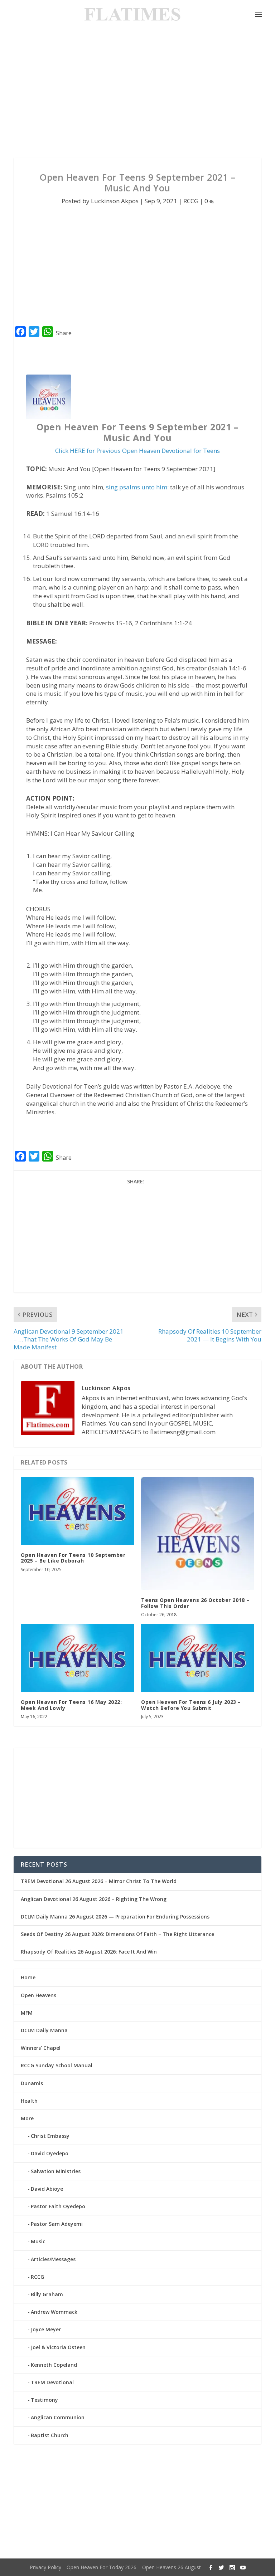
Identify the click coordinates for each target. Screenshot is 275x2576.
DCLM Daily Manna (44, 2030)
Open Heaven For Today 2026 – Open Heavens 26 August (134, 2567)
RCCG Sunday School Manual (57, 2065)
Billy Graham (47, 2294)
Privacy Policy (45, 2567)
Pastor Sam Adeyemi (57, 2224)
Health (29, 2101)
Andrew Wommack (54, 2312)
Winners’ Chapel (41, 2048)
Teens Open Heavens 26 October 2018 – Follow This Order (195, 1603)
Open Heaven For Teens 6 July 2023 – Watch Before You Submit (191, 1705)
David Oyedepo (50, 2153)
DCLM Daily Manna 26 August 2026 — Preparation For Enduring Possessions (115, 1917)
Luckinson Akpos (115, 201)
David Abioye (47, 2189)
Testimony (44, 2400)
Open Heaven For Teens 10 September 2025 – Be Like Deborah (73, 1558)
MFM (27, 2013)
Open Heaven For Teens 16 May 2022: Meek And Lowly (71, 1705)
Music (38, 2241)
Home (28, 1977)
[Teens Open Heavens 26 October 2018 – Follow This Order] (198, 1534)
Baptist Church (50, 2435)
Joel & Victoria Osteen (58, 2347)
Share (64, 333)
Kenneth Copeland (54, 2365)
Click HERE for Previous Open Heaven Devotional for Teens (137, 451)
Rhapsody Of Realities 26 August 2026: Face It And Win (89, 1952)
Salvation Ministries (56, 2171)
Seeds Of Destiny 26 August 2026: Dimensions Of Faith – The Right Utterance (117, 1934)
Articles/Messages (53, 2259)
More (27, 2118)
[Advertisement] (137, 93)
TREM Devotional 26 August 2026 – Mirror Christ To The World (99, 1881)
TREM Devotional (52, 2382)
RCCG (191, 201)
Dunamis (32, 2083)
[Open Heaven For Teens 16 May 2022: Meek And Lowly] (77, 1658)
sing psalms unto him (137, 487)
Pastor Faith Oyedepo (58, 2206)
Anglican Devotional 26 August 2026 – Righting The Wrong (94, 1899)
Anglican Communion (58, 2417)
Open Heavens (38, 1995)
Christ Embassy (50, 2136)
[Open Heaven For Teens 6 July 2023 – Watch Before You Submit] (198, 1658)
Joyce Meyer (46, 2329)
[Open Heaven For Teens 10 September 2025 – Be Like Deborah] (77, 1511)
